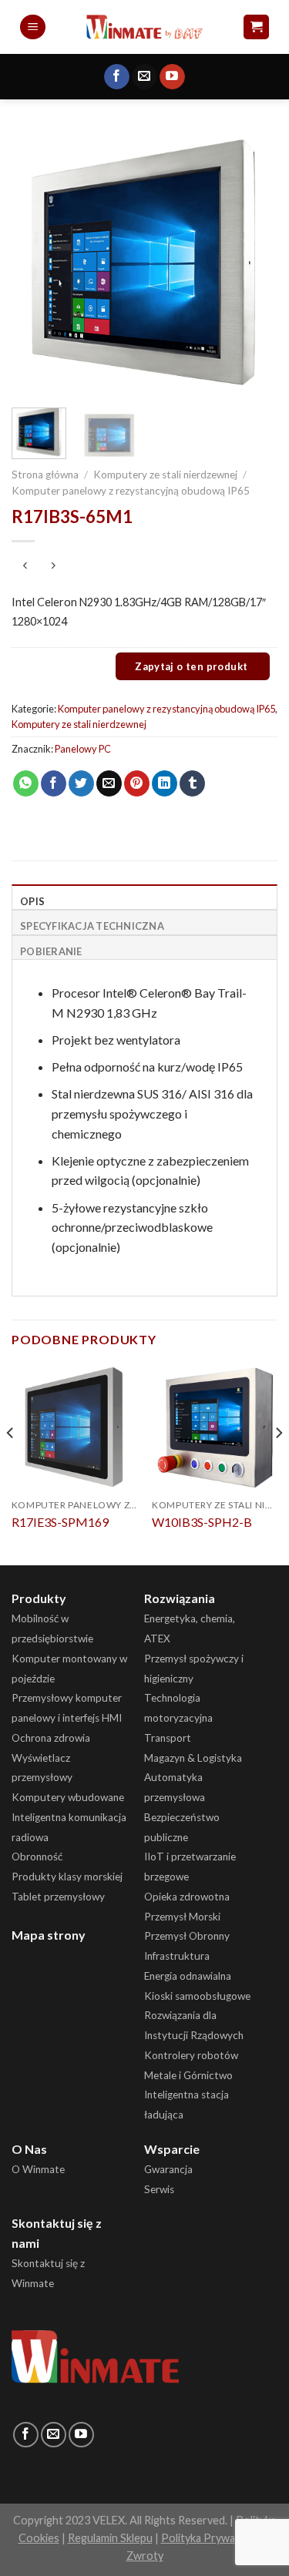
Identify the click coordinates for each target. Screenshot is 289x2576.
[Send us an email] (144, 77)
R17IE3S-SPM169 (60, 1522)
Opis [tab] (32, 901)
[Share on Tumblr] (192, 783)
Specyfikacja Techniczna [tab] (92, 926)
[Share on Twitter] (81, 783)
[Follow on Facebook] (117, 77)
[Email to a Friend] (109, 783)
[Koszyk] (256, 27)
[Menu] (33, 27)
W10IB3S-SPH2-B (202, 1522)
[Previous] (36, 263)
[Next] (253, 263)
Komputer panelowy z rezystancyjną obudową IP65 (131, 491)
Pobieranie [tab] (51, 951)
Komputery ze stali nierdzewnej (165, 475)
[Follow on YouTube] (172, 77)
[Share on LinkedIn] (165, 783)
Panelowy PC (83, 749)
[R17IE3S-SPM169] (74, 1427)
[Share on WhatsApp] (26, 783)
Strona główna (45, 475)
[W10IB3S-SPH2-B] (215, 1427)
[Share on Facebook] (54, 783)
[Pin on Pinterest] (137, 783)
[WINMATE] (144, 27)
